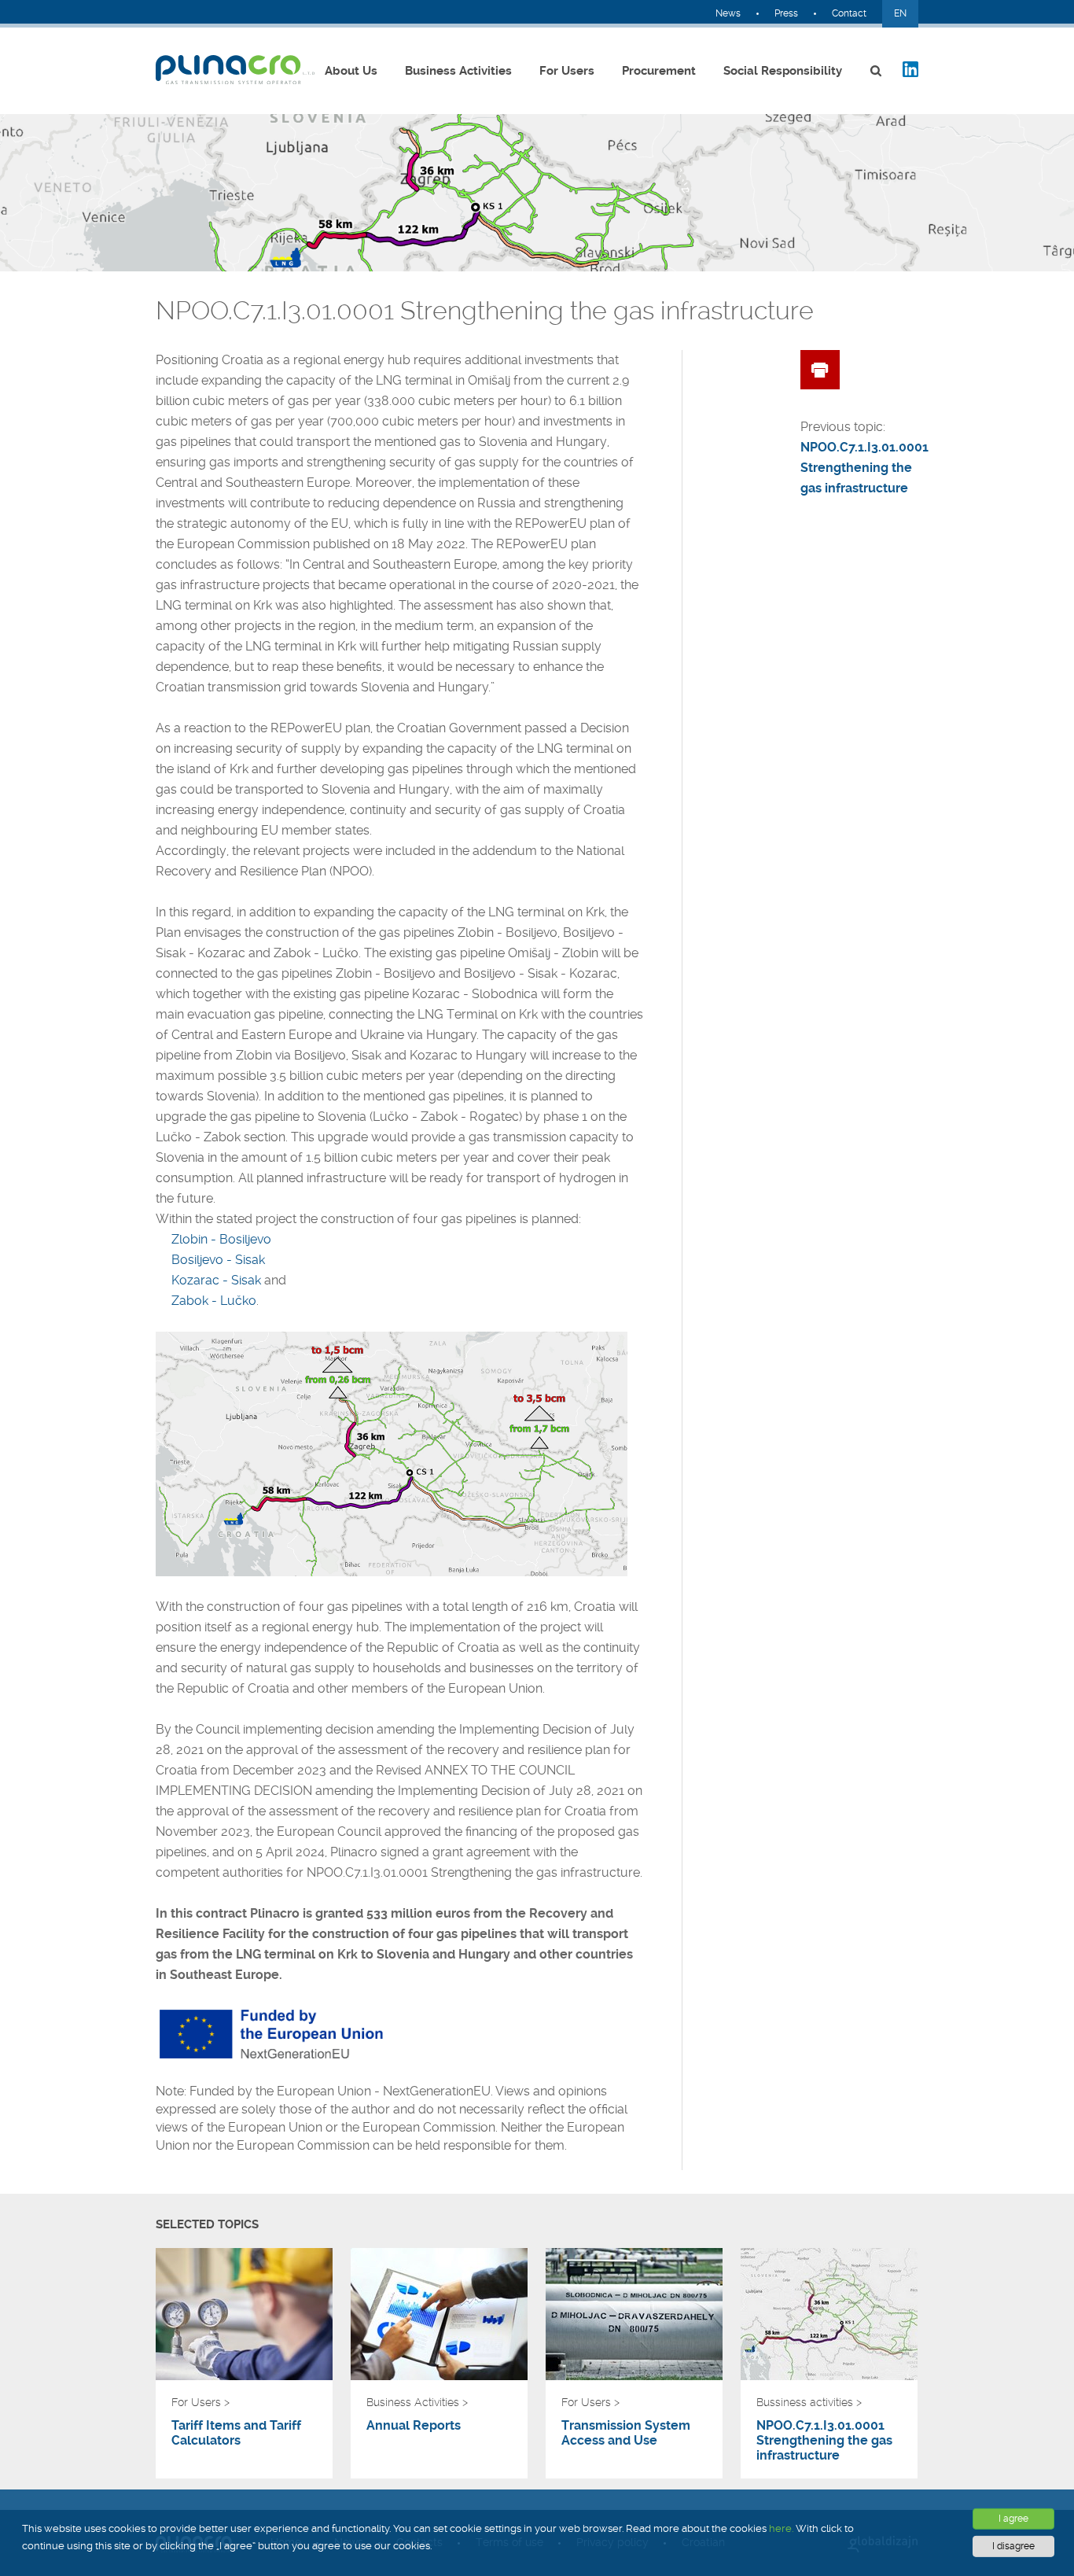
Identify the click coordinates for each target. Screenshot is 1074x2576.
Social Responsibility (783, 71)
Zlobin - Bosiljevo (221, 1239)
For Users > (200, 2402)
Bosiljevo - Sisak (218, 1260)
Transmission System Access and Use (626, 2433)
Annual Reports (414, 2425)
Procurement (659, 71)
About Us (351, 71)
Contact (849, 13)
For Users (567, 71)
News (728, 13)
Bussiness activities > (809, 2402)
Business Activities (458, 71)
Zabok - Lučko (214, 1301)
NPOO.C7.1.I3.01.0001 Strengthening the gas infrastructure (824, 2440)
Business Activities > (417, 2402)
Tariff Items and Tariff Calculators (236, 2433)
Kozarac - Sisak (216, 1280)
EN (900, 13)
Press (786, 13)
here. (781, 2528)
